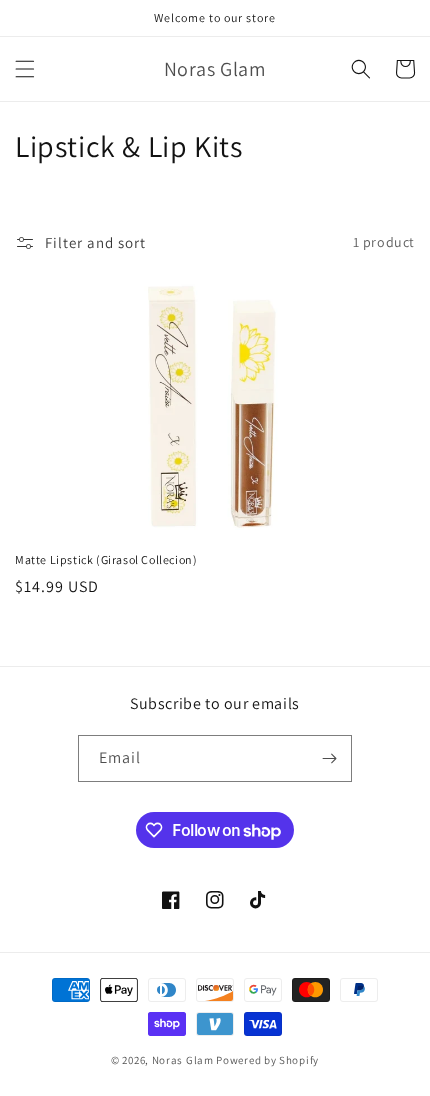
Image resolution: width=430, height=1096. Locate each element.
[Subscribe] (329, 758)
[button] (25, 69)
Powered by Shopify (267, 1060)
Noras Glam (183, 1060)
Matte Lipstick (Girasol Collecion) (106, 559)
